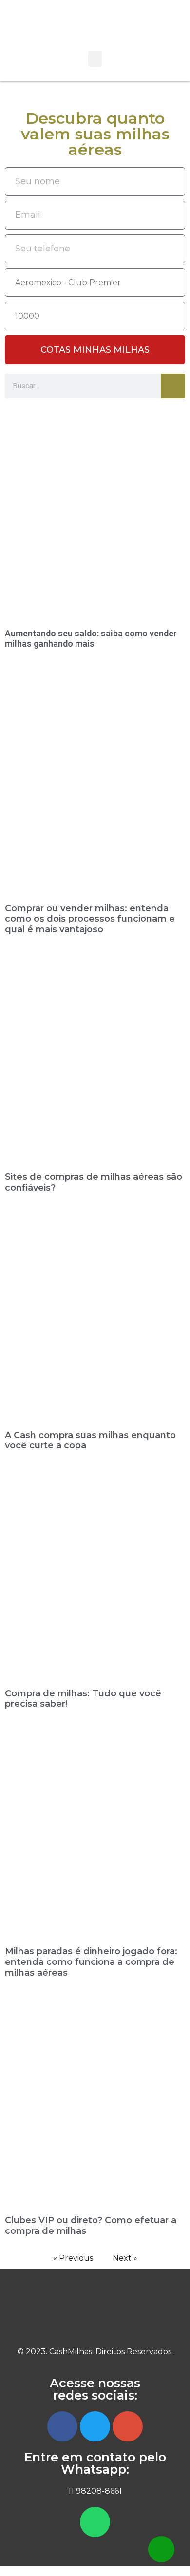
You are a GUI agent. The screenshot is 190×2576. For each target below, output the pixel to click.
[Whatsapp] (95, 2522)
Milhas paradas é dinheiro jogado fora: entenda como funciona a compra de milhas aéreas (91, 1962)
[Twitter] (95, 2426)
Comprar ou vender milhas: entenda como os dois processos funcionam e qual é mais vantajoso (90, 919)
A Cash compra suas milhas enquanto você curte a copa (90, 1441)
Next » (125, 2258)
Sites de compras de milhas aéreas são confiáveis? (94, 1182)
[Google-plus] (128, 2426)
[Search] (173, 386)
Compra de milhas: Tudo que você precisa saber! (83, 1699)
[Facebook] (62, 2426)
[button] (95, 59)
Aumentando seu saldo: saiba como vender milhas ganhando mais (91, 639)
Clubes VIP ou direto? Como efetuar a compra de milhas (91, 2226)
